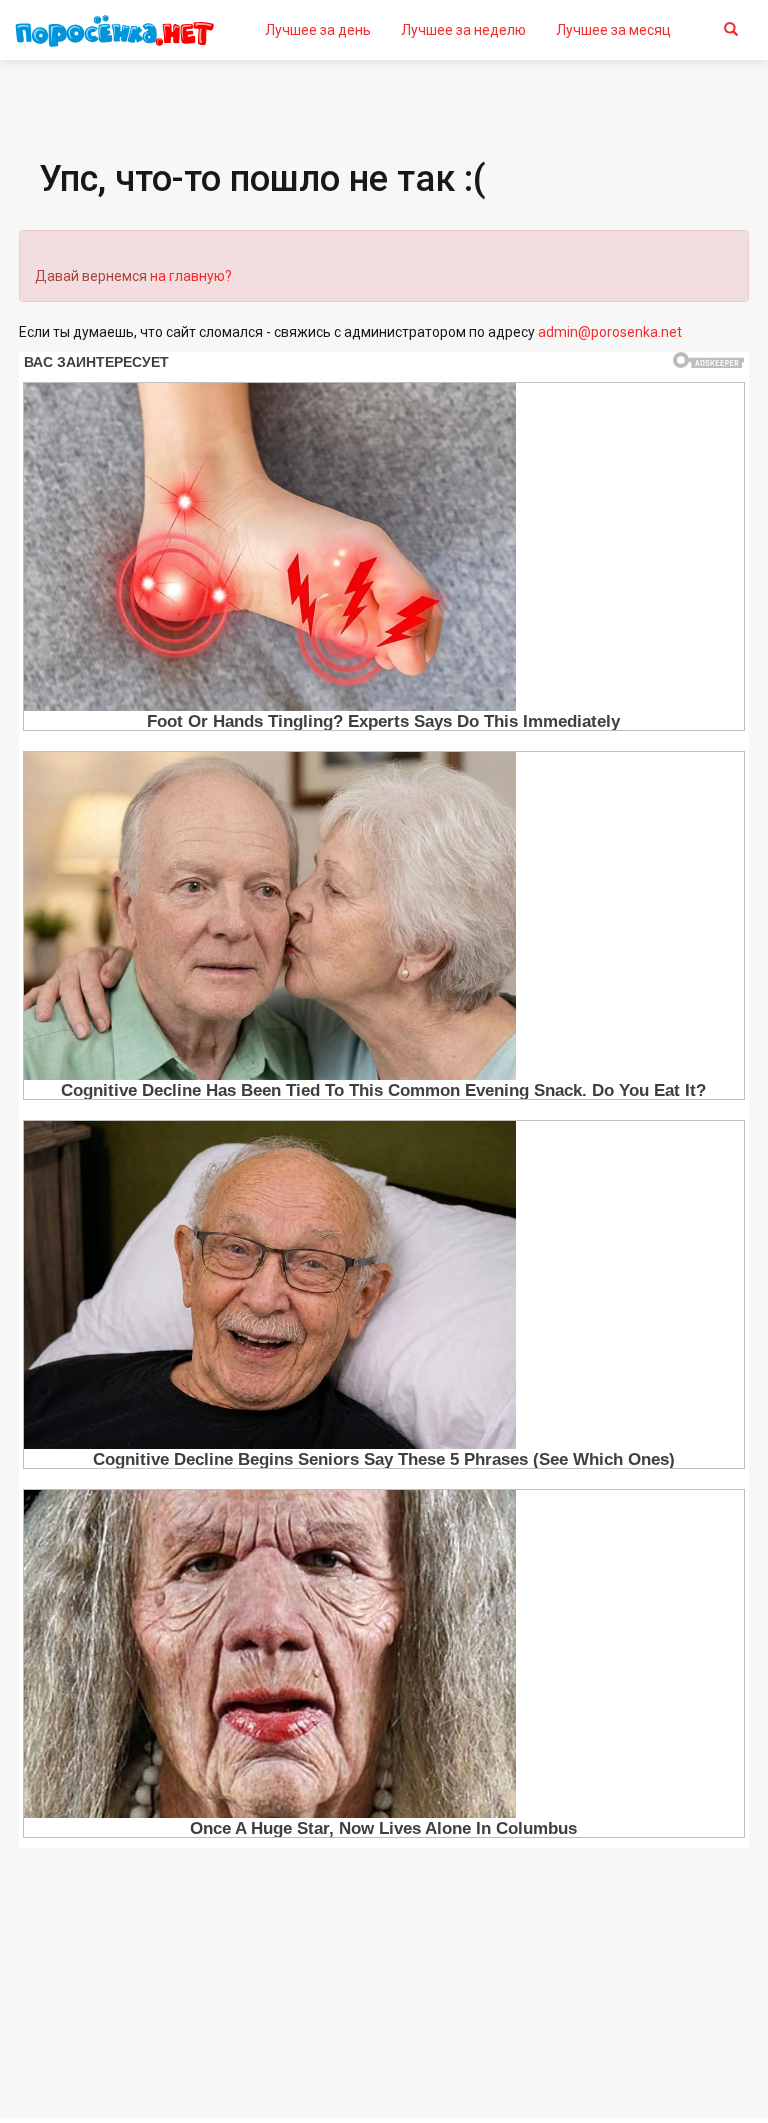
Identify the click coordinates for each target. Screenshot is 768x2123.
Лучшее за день (318, 30)
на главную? (191, 276)
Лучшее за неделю (463, 30)
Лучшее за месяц (613, 30)
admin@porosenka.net (610, 332)
